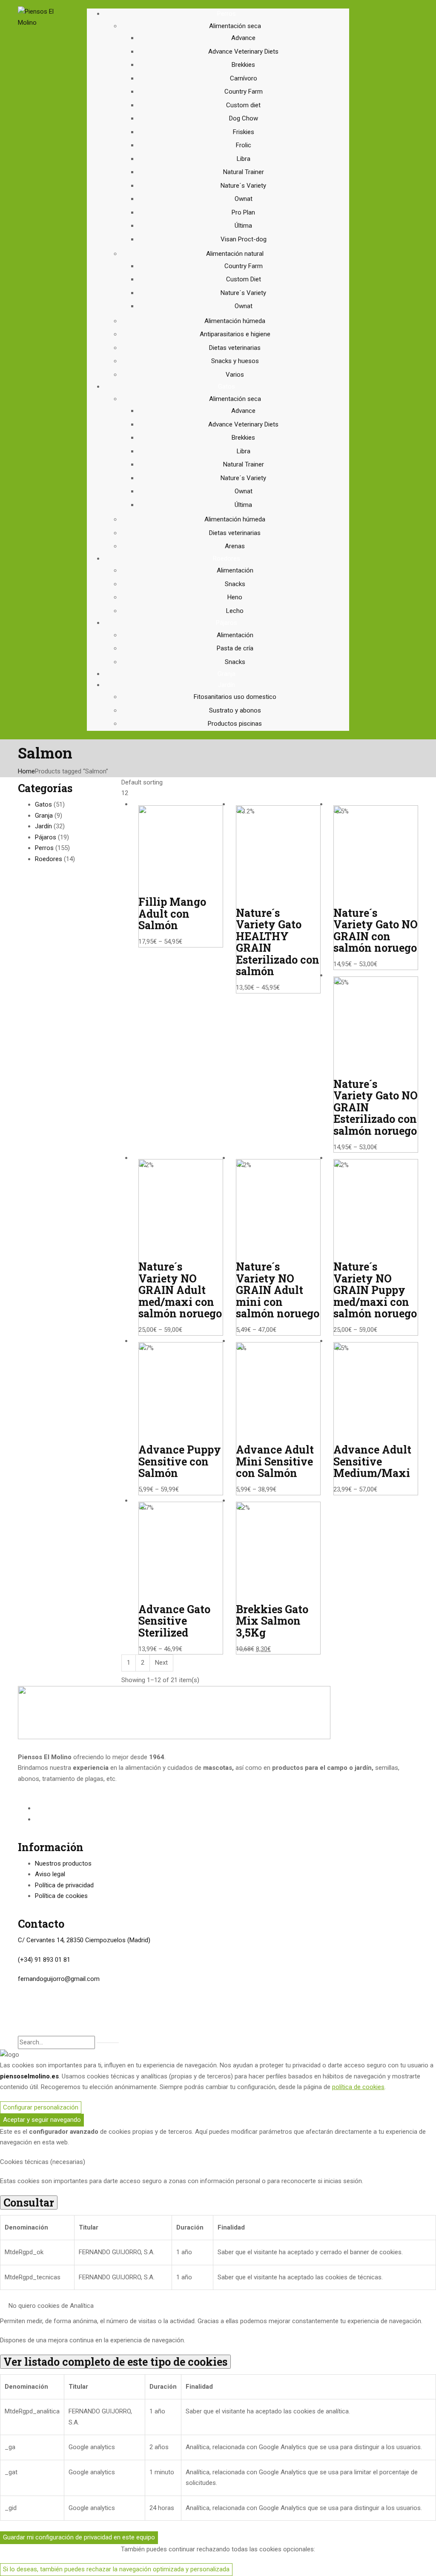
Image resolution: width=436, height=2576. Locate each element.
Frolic (244, 145)
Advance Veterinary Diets (243, 52)
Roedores (49, 859)
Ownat (244, 199)
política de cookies (358, 2087)
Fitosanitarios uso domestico (235, 697)
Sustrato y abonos (235, 710)
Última (243, 226)
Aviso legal (50, 1874)
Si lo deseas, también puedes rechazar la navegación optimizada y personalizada (116, 2569)
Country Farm (244, 92)
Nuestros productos (63, 1863)
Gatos (43, 804)
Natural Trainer (244, 172)
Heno (235, 597)
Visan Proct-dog (244, 239)
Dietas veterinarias (235, 348)
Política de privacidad (64, 1885)
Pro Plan (243, 212)
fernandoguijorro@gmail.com (59, 1979)
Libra (244, 159)
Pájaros (46, 837)
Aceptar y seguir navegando (42, 2120)
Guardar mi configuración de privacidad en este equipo (79, 2537)
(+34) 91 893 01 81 (44, 1960)
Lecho (235, 611)
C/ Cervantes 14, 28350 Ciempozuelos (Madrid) (84, 1940)
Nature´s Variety (243, 186)
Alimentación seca (235, 26)
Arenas (235, 546)
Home (26, 771)
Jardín (43, 826)
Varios (235, 375)
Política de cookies (61, 1896)
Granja (44, 816)
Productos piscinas (235, 724)
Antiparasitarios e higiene (235, 334)
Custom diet (243, 105)
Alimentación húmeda (235, 321)
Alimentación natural (235, 254)
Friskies (244, 132)
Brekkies (243, 65)
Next (161, 1663)
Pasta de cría (235, 648)
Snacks (235, 584)
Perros (44, 848)
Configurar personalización (41, 2107)
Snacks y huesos (235, 361)
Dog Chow (244, 118)
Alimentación (235, 570)
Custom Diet (244, 279)
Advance (243, 38)
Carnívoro (244, 78)
